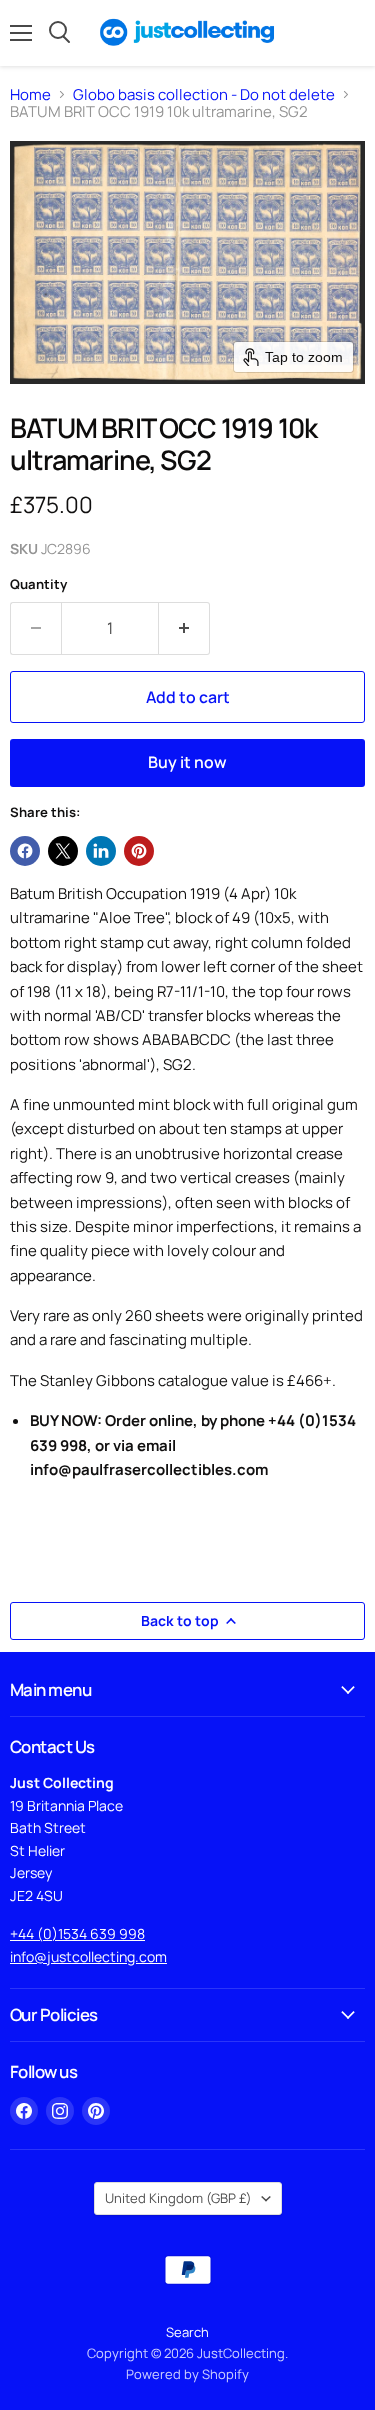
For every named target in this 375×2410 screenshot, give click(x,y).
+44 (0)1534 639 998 (77, 1933)
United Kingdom (178, 2198)
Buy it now (187, 762)
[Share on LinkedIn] (101, 851)
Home (30, 94)
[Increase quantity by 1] (184, 628)
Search (187, 2332)
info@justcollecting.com (88, 1956)
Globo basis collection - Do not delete (204, 94)
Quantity (38, 584)
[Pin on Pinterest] (139, 851)
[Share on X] (63, 851)
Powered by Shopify (187, 2374)
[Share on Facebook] (25, 851)
